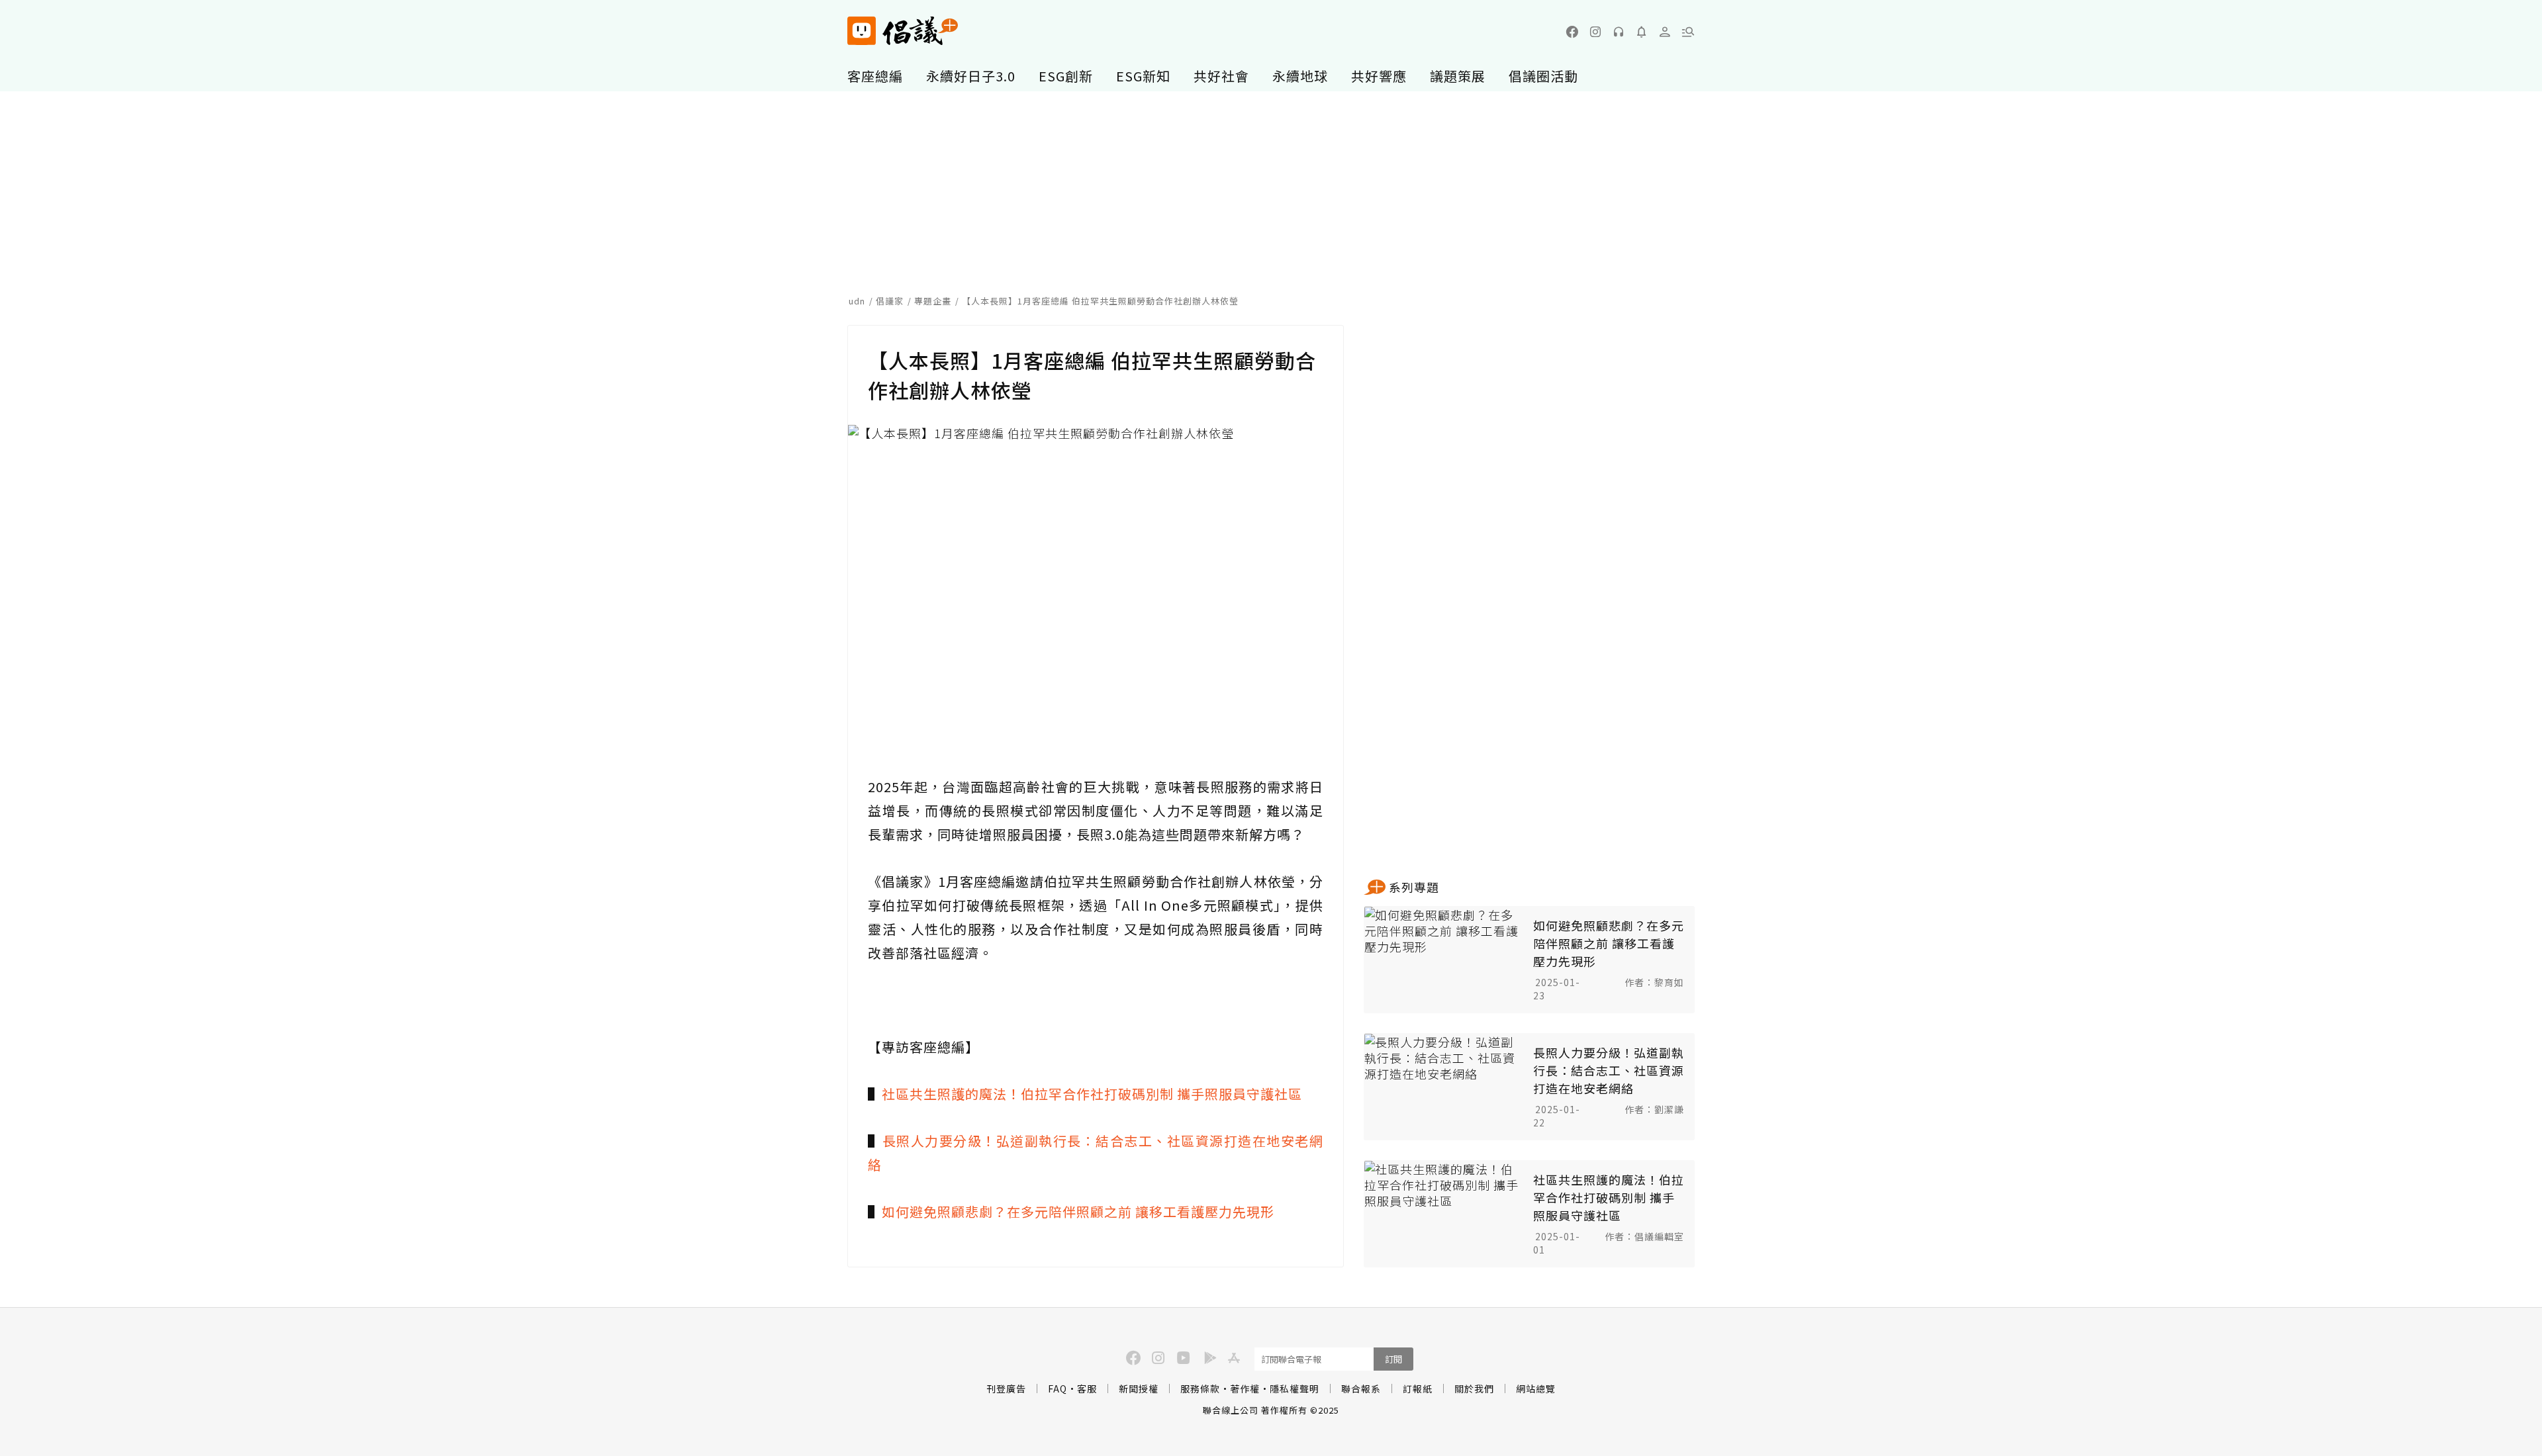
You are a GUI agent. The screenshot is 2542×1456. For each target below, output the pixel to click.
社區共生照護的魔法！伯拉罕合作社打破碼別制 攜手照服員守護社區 (1092, 1094)
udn (857, 301)
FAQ (1058, 1388)
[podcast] (1619, 32)
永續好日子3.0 (971, 76)
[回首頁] (903, 31)
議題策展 (1458, 76)
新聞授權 (1139, 1388)
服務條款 (1200, 1388)
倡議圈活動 (1543, 76)
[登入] (1665, 32)
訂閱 (1393, 1359)
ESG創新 (1066, 76)
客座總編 (875, 76)
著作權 (1245, 1388)
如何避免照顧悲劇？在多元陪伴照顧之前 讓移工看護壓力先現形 (1078, 1211)
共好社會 (1221, 76)
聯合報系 (1361, 1388)
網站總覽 (1536, 1388)
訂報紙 (1418, 1388)
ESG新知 (1143, 76)
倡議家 (890, 301)
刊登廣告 (1006, 1388)
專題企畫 (933, 301)
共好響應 (1379, 76)
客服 (1087, 1388)
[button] (1688, 32)
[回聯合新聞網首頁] (862, 31)
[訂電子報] (1642, 32)
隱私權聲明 (1295, 1388)
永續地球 (1300, 76)
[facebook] (1572, 32)
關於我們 (1474, 1388)
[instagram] (1595, 32)
